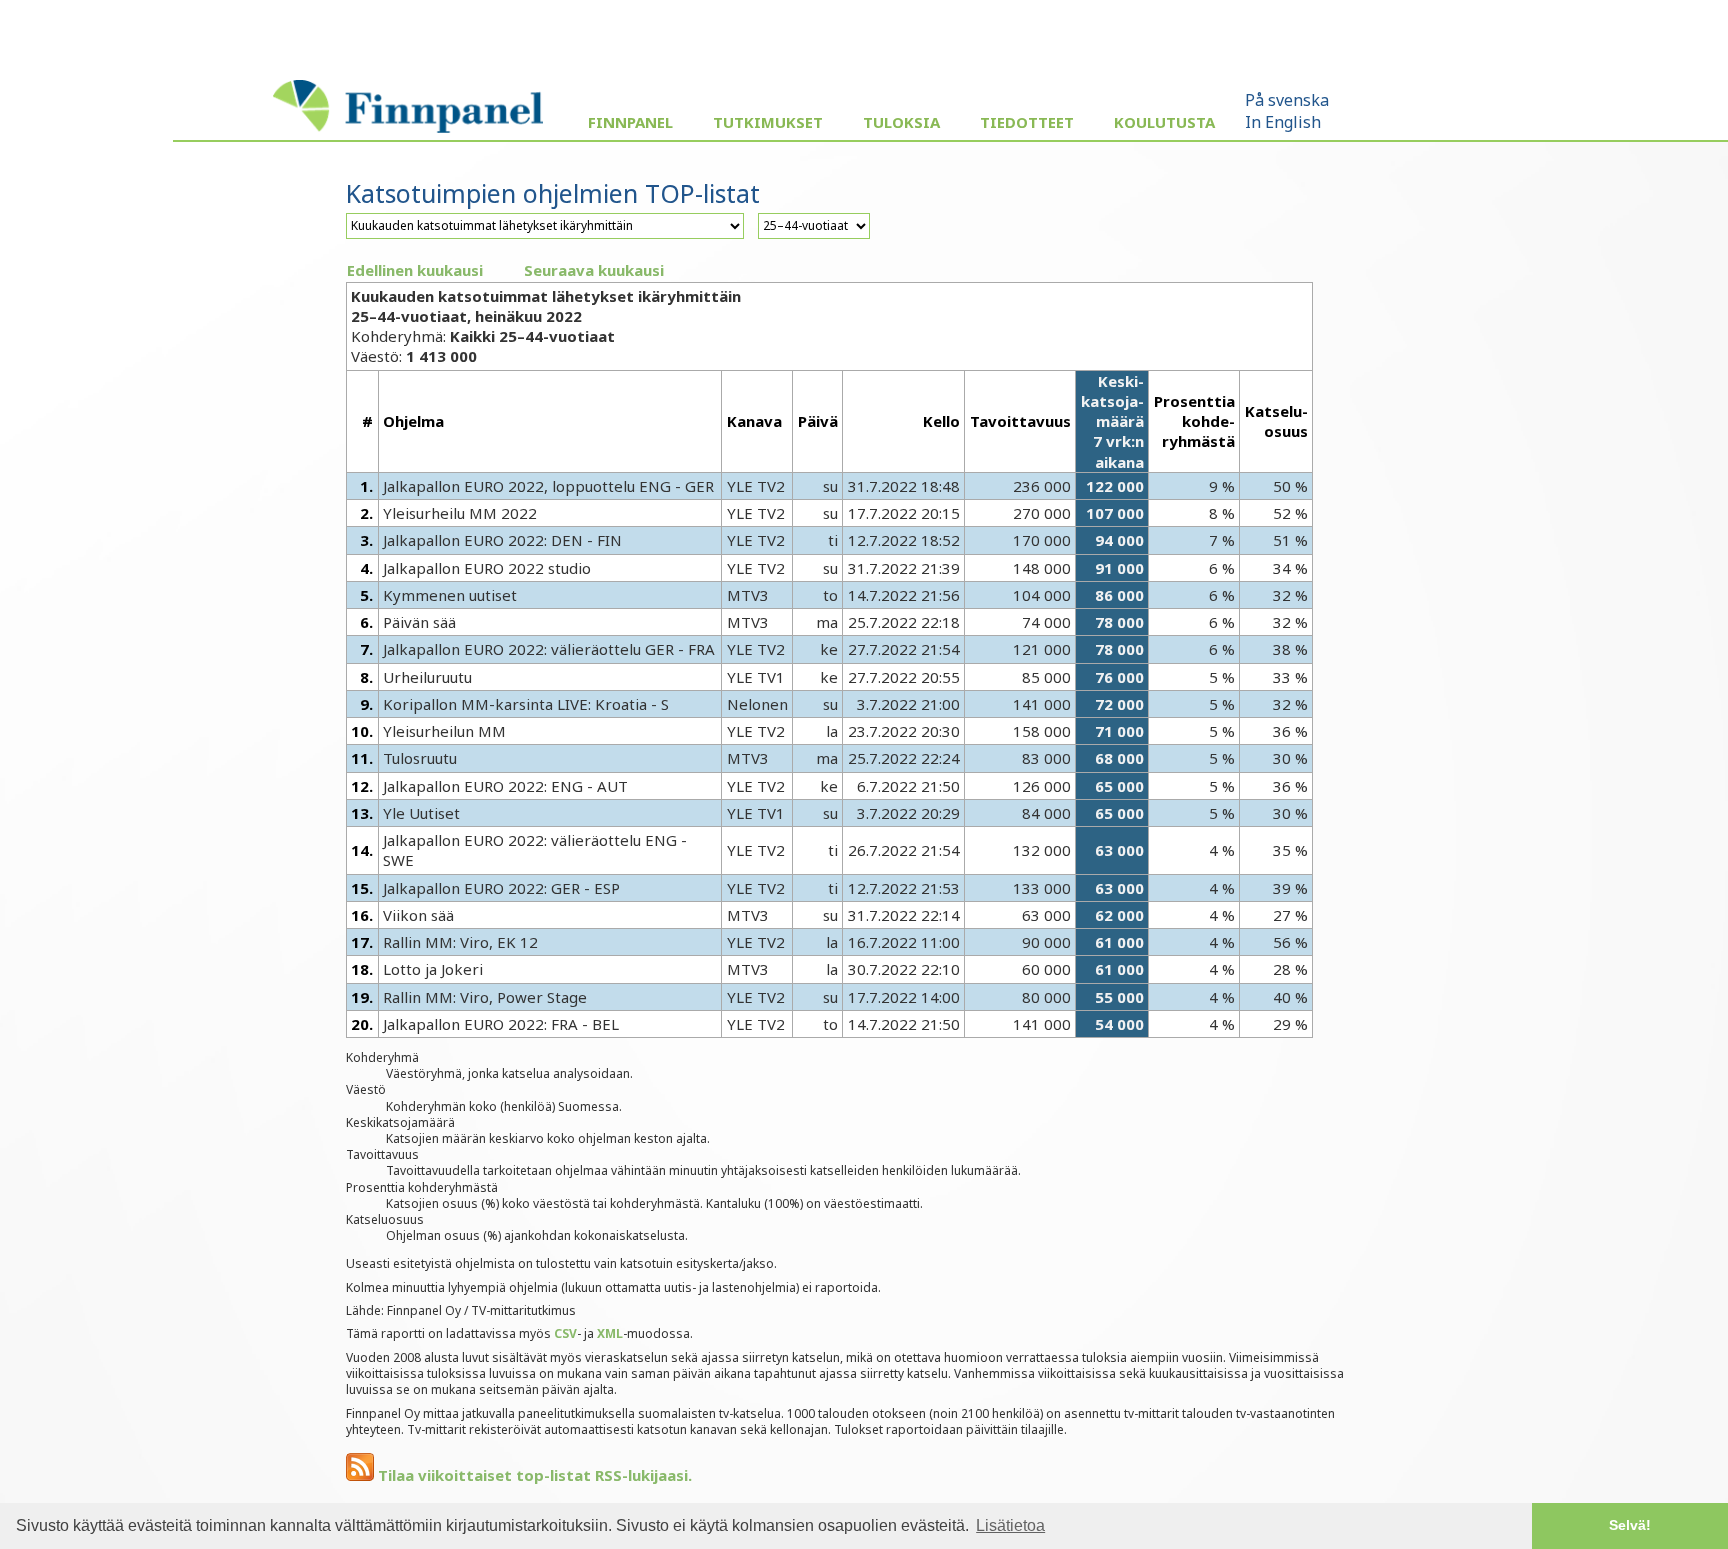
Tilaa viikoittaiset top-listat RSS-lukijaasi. (533, 1475)
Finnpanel (630, 122)
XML (610, 1333)
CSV (565, 1333)
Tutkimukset (768, 122)
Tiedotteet (1027, 122)
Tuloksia (901, 122)
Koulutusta (1164, 122)
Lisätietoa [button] (1010, 1525)
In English (1283, 122)
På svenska (1287, 100)
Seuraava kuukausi (594, 270)
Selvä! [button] (1630, 1525)
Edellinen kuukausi (415, 270)
